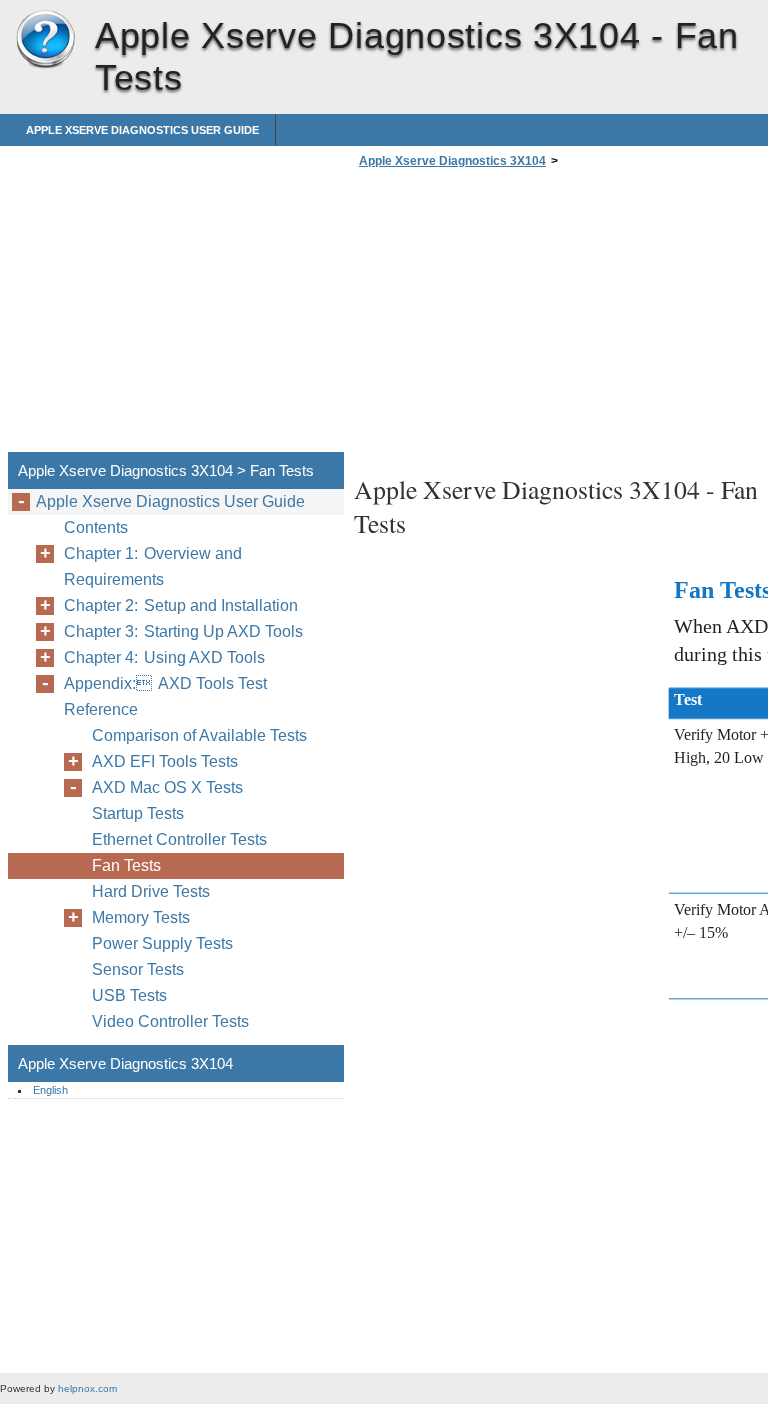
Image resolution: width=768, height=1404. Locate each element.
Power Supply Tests (162, 943)
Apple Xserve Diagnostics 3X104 (45, 40)
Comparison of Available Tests (199, 735)
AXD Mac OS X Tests (167, 787)
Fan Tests (126, 865)
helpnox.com (87, 1388)
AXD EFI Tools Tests (165, 761)
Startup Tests (138, 813)
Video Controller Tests (170, 1021)
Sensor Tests (138, 969)
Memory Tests (141, 917)
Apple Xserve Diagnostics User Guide (142, 130)
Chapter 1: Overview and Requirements (153, 566)
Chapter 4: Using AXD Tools (164, 657)
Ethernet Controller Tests (179, 839)
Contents (96, 527)
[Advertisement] (522, 316)
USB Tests (129, 995)
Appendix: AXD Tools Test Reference (165, 696)
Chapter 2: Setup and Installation (181, 605)
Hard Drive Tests (151, 891)
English (50, 1090)
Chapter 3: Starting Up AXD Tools (183, 631)
